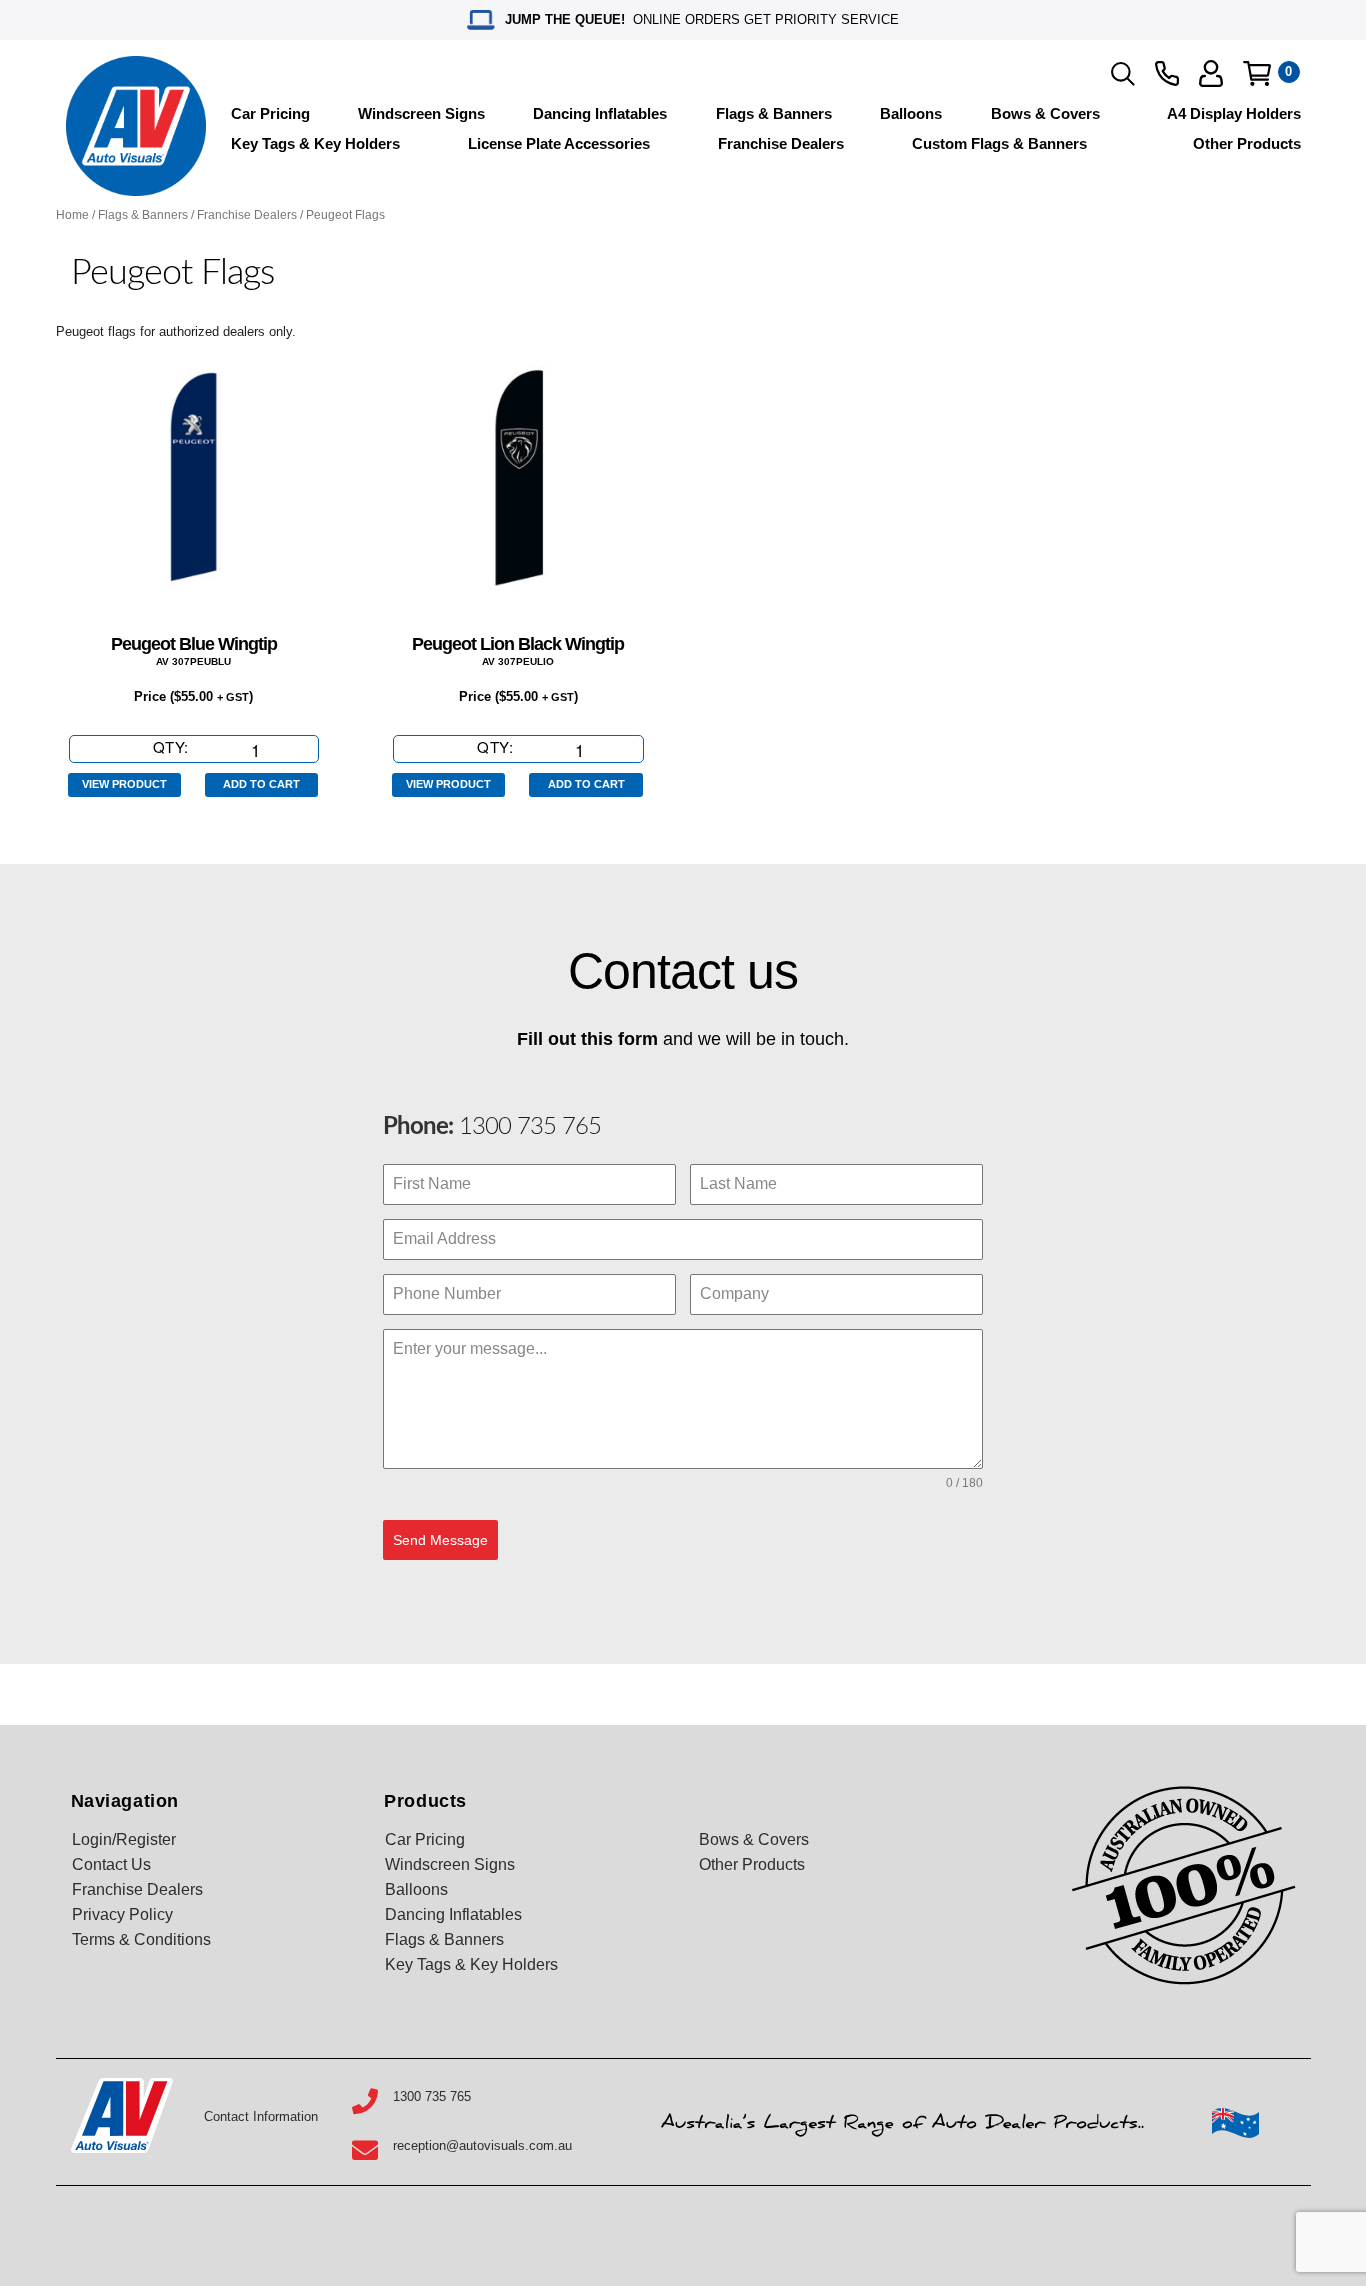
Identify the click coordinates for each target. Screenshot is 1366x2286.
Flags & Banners (774, 113)
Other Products (1247, 143)
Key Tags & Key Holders (315, 143)
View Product (124, 784)
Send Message (440, 1540)
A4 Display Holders (1234, 113)
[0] (1257, 73)
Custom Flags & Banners (999, 143)
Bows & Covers (1045, 113)
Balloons (911, 113)
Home (72, 215)
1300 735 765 (527, 1127)
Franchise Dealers (781, 143)
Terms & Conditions (141, 1939)
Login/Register (124, 1839)
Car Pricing (270, 113)
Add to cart (261, 784)
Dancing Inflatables (600, 113)
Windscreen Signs (421, 113)
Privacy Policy (122, 1914)
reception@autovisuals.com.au (482, 2145)
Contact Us (111, 1864)
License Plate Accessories (559, 143)
